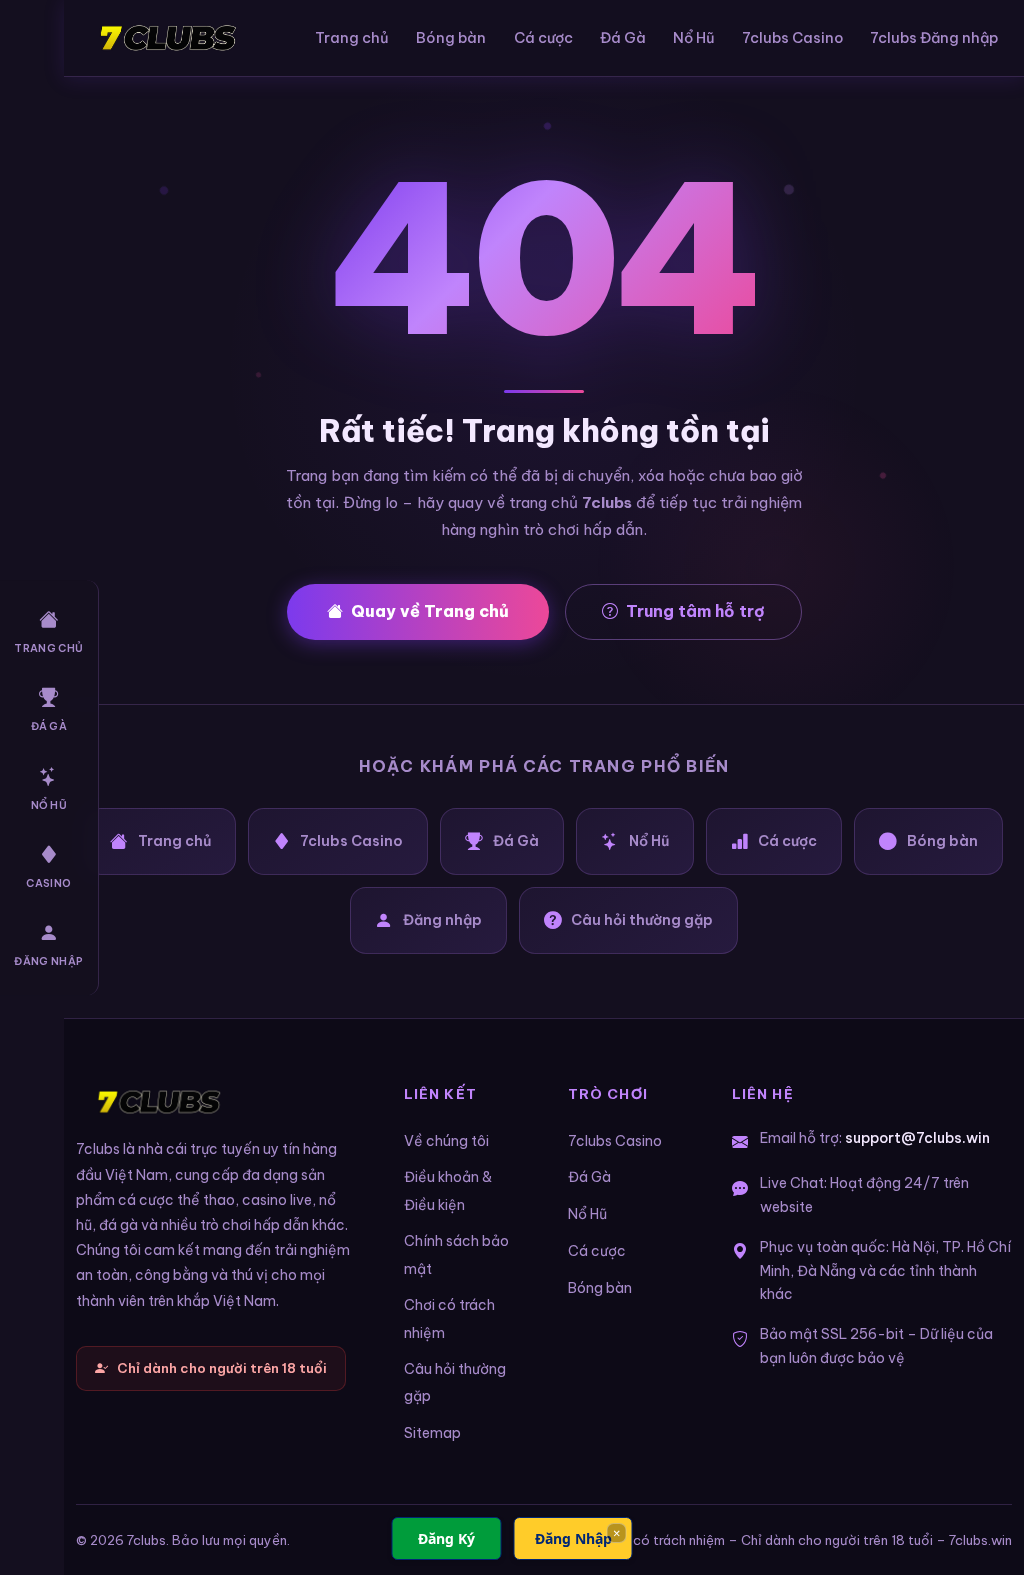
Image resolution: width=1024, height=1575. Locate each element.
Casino (48, 883)
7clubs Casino (792, 38)
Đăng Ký (446, 1538)
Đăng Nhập (573, 1538)
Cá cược (543, 38)
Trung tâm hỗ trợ (695, 611)
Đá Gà (49, 727)
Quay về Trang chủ (430, 611)
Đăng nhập (48, 962)
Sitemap (432, 1433)
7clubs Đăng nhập (934, 38)
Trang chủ (48, 648)
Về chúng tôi (446, 1141)
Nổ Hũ (49, 805)
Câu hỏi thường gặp (642, 920)
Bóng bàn (451, 38)
